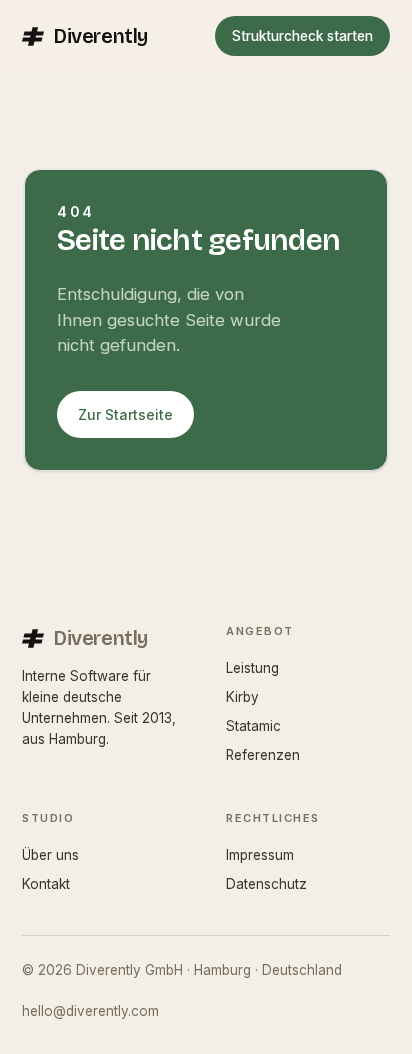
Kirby (242, 697)
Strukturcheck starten (302, 36)
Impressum (260, 855)
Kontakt (46, 884)
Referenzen (263, 755)
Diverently (101, 36)
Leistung (252, 668)
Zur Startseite (125, 414)
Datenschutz (266, 884)
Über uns (50, 855)
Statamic (253, 726)
